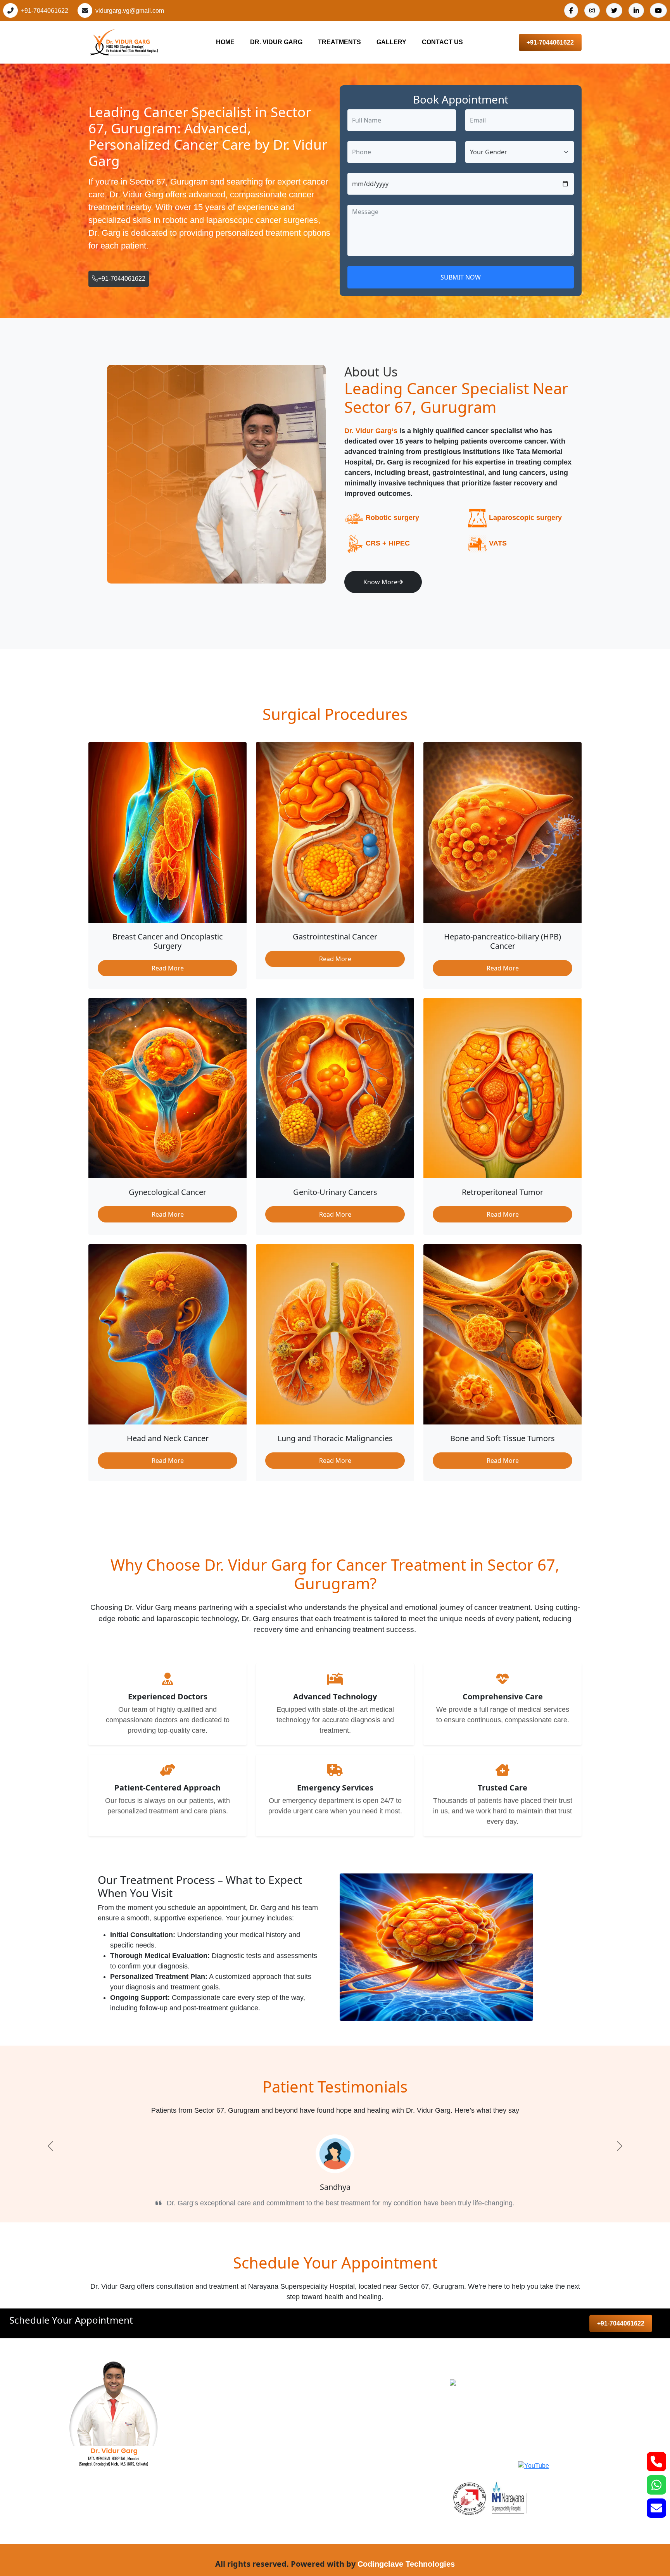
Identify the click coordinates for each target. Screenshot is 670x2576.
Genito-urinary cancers (278, 2447)
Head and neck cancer (278, 2415)
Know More (380, 582)
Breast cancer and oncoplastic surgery (302, 2384)
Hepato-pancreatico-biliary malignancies (305, 2462)
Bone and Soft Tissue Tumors (289, 2509)
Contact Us (442, 42)
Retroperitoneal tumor (277, 2478)
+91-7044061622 (45, 11)
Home (225, 42)
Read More (168, 968)
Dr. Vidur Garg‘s (371, 431)
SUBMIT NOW (461, 277)
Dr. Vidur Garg (276, 42)
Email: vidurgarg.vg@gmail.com (516, 2430)
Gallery (391, 42)
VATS (498, 543)
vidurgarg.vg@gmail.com (130, 11)
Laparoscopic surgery (525, 518)
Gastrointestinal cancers (281, 2400)
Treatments (339, 42)
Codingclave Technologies (406, 2564)
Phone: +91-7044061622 (506, 2412)
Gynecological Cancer (277, 2431)
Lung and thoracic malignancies (292, 2493)
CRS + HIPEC (388, 543)
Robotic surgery (392, 518)
